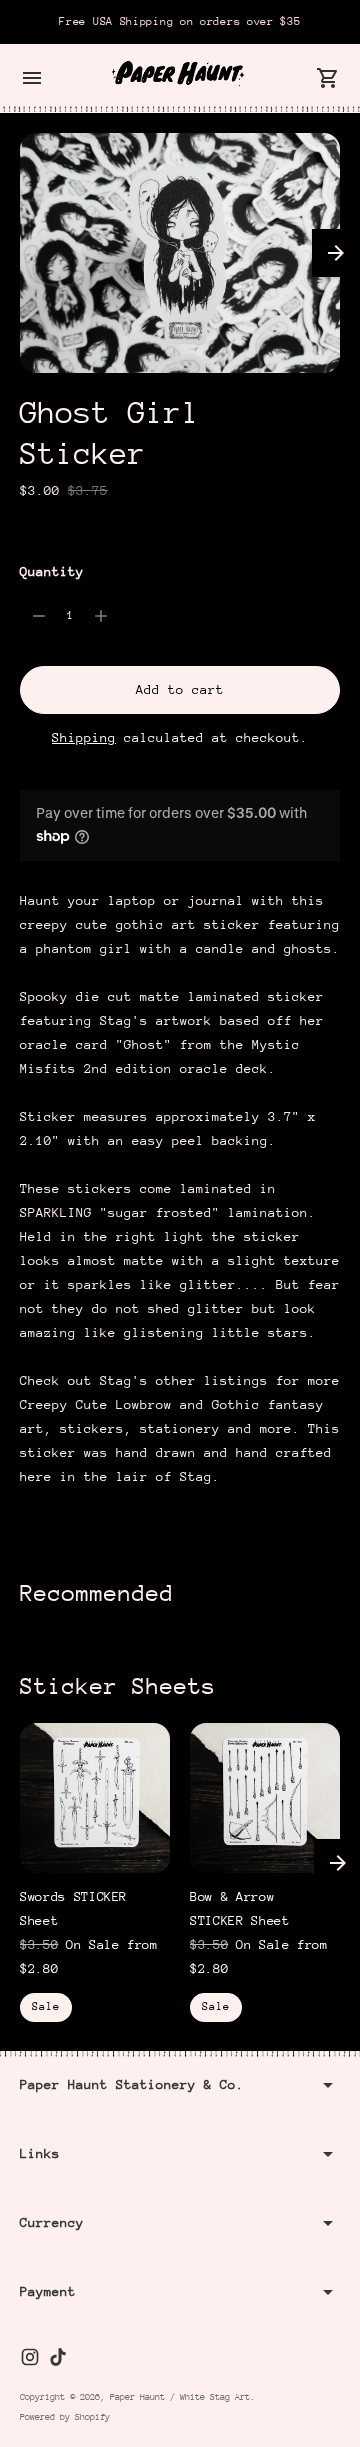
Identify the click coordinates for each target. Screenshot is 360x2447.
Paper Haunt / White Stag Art (180, 2396)
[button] (336, 253)
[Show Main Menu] (32, 78)
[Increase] (101, 616)
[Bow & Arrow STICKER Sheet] (265, 1798)
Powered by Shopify (65, 2416)
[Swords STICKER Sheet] (95, 1798)
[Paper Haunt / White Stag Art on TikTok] (58, 2357)
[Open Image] (180, 253)
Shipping (84, 737)
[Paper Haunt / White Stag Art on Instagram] (30, 2357)
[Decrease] (39, 616)
